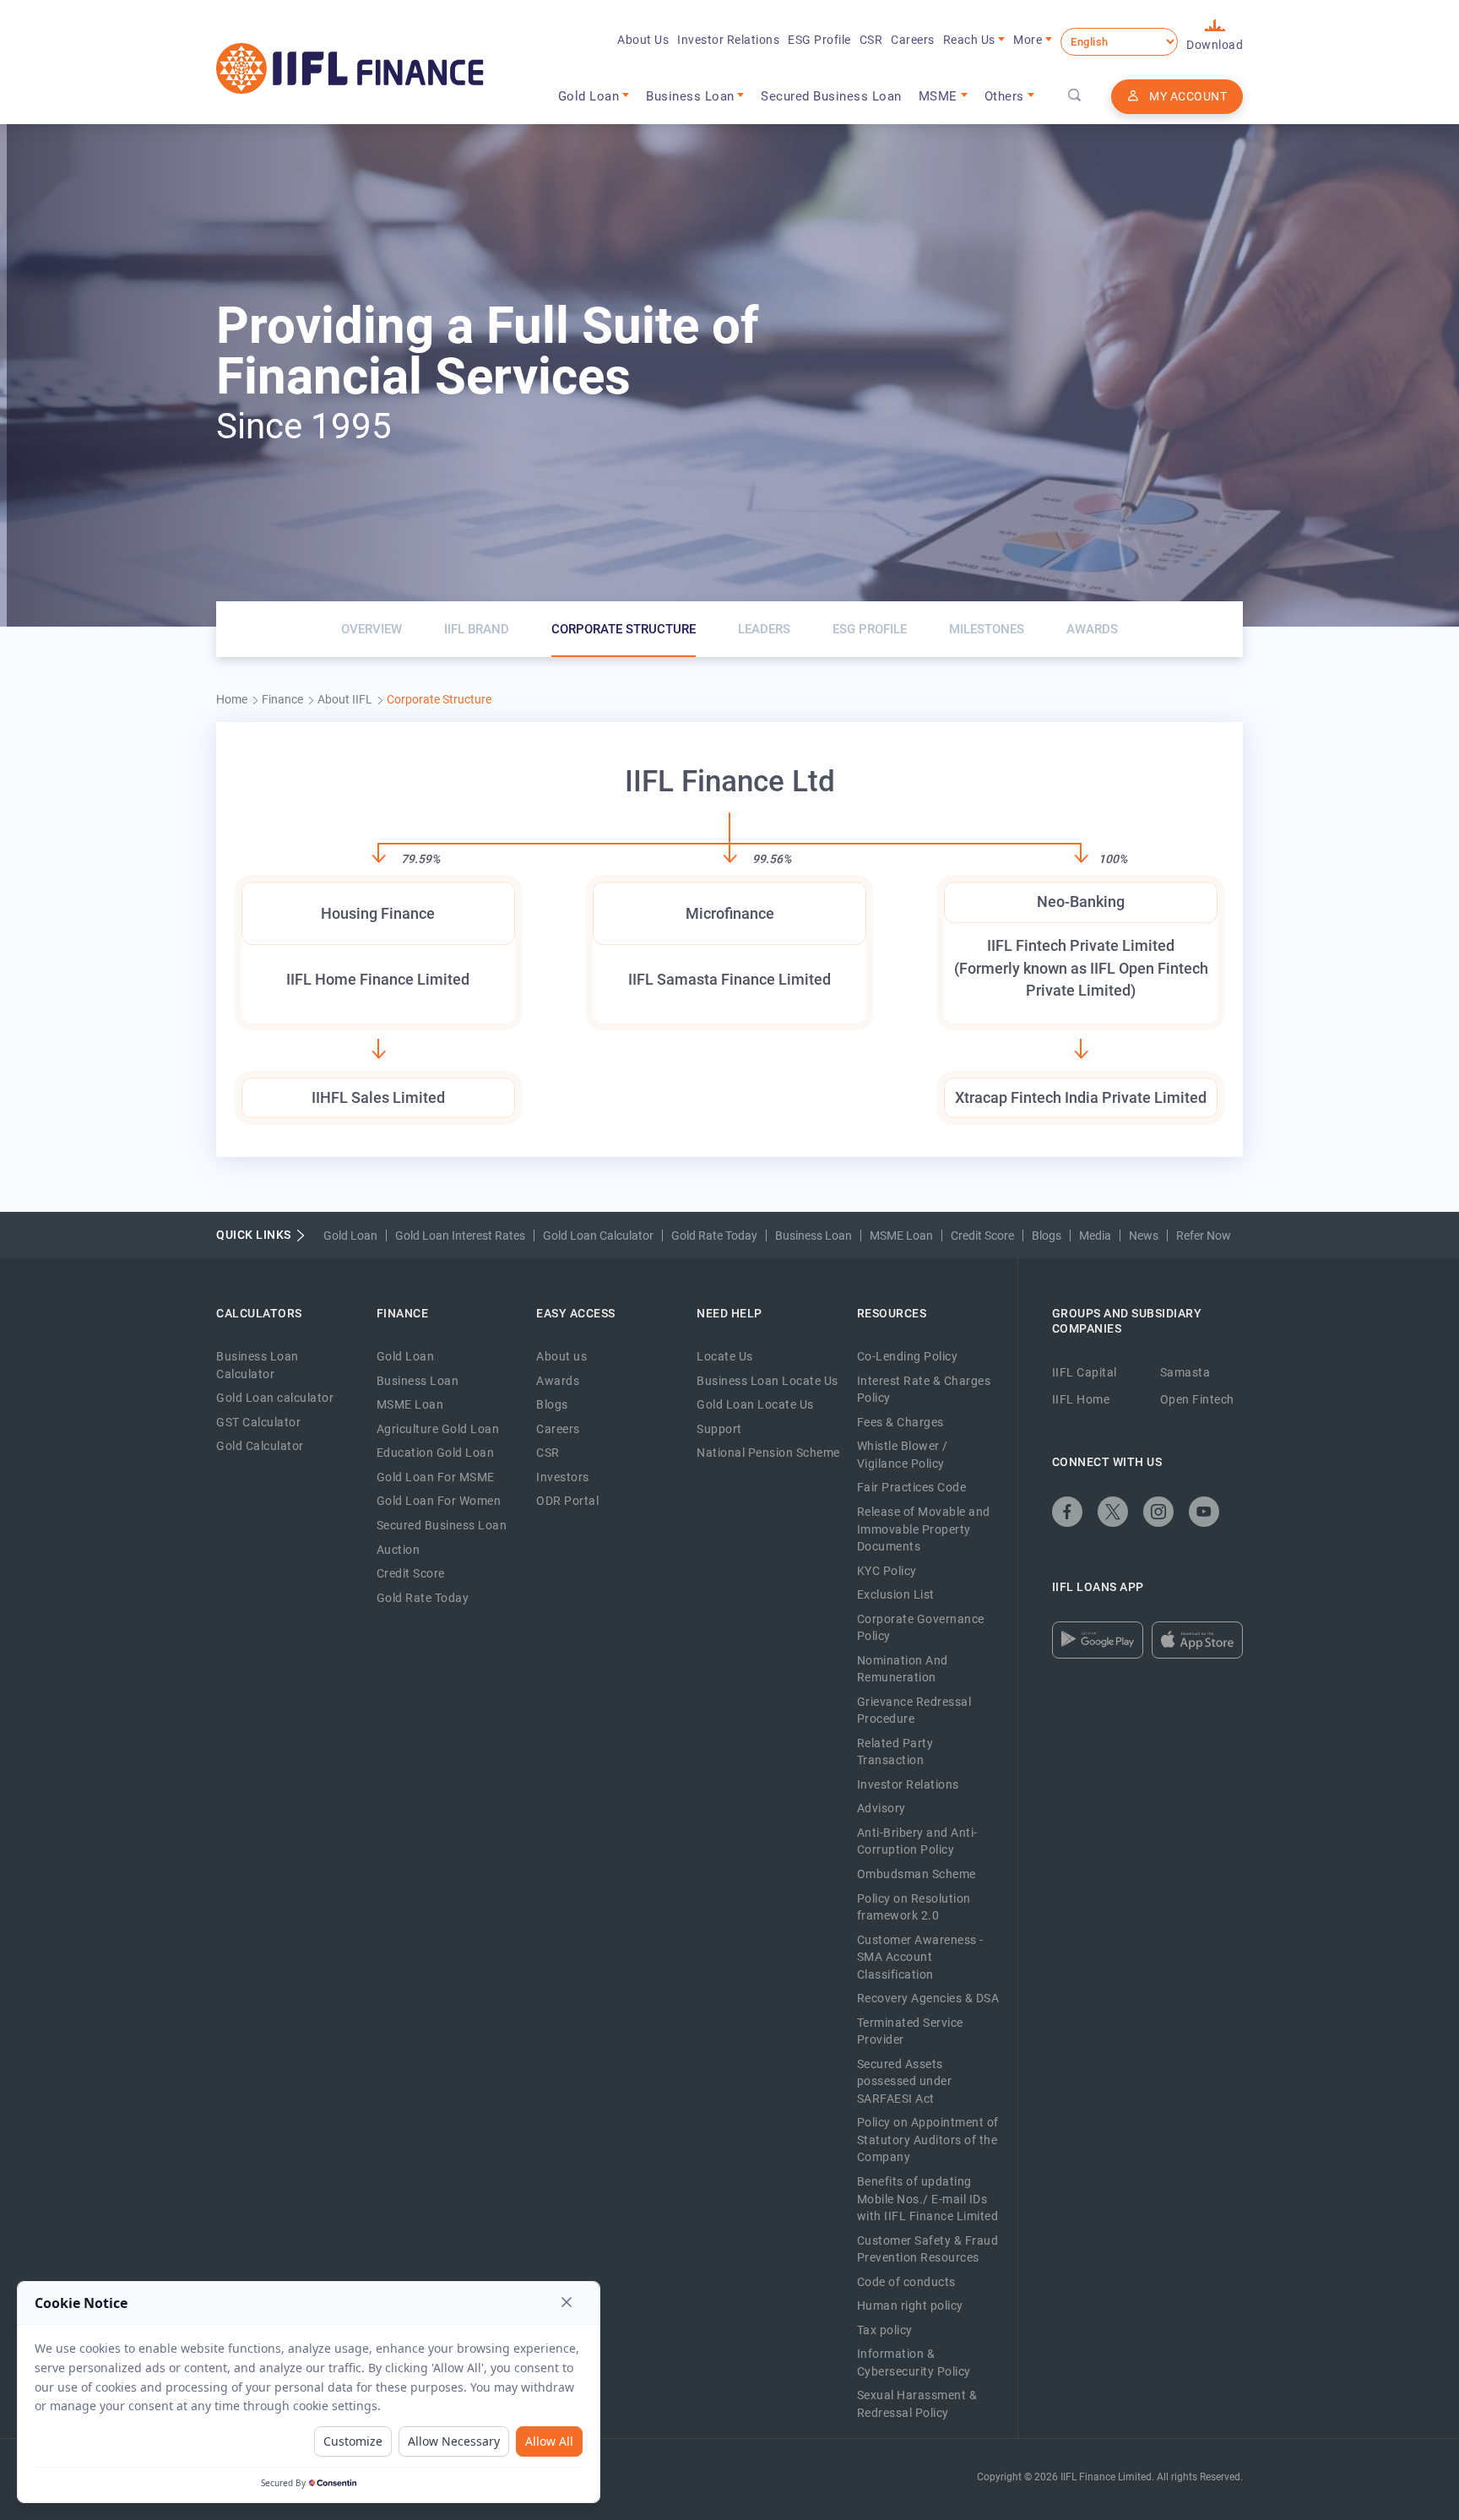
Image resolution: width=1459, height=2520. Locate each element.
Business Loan (814, 1236)
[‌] (1067, 1512)
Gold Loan (350, 1236)
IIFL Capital (1085, 1372)
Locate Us (725, 1356)
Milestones (987, 629)
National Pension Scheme (768, 1453)
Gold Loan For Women (439, 1501)
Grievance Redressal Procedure (914, 1711)
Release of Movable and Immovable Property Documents (924, 1529)
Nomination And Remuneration (903, 1669)
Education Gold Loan (436, 1453)
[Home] (350, 68)
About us (561, 1356)
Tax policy (885, 2330)
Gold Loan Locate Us (755, 1404)
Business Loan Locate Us (767, 1381)
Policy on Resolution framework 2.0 (914, 1907)
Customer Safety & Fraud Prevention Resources (928, 2249)
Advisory (881, 1808)
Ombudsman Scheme (917, 1874)
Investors (563, 1477)
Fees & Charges (900, 1422)
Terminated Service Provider (910, 2031)
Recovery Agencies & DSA (928, 1998)
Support (719, 1429)
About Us (643, 40)
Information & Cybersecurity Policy (914, 2362)
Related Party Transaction (895, 1752)
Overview (372, 629)
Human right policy (910, 2305)
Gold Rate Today (714, 1236)
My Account (1188, 96)
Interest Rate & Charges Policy (924, 1390)
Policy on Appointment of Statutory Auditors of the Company (928, 2140)
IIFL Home (1081, 1399)
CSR (871, 40)
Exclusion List (896, 1594)
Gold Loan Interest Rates (460, 1236)
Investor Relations (728, 40)
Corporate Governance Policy (921, 1628)
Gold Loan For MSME (436, 1477)
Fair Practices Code (912, 1487)
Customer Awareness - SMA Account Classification (920, 1957)
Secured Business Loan (831, 96)
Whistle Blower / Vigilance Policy (903, 1455)
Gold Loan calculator (275, 1398)
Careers (913, 40)
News (1144, 1236)
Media (1095, 1236)
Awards (1092, 629)
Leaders (764, 629)
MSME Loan (901, 1236)
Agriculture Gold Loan (438, 1429)
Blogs (1047, 1236)
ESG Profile (819, 40)
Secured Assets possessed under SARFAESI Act (905, 2081)
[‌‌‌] (1075, 96)
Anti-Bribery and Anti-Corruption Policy (917, 1841)
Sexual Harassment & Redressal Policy (917, 2404)
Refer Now (1204, 1236)
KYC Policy (887, 1571)
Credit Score (982, 1236)
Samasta (1185, 1372)
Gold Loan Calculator (598, 1236)
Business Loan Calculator (258, 1365)
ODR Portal (567, 1501)
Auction (399, 1550)
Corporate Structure (624, 629)
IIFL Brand (477, 629)
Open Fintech (1197, 1399)
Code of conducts (906, 2282)
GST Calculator (258, 1422)
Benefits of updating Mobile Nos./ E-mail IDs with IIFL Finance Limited (928, 2199)
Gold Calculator (260, 1446)
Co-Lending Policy (908, 1356)
